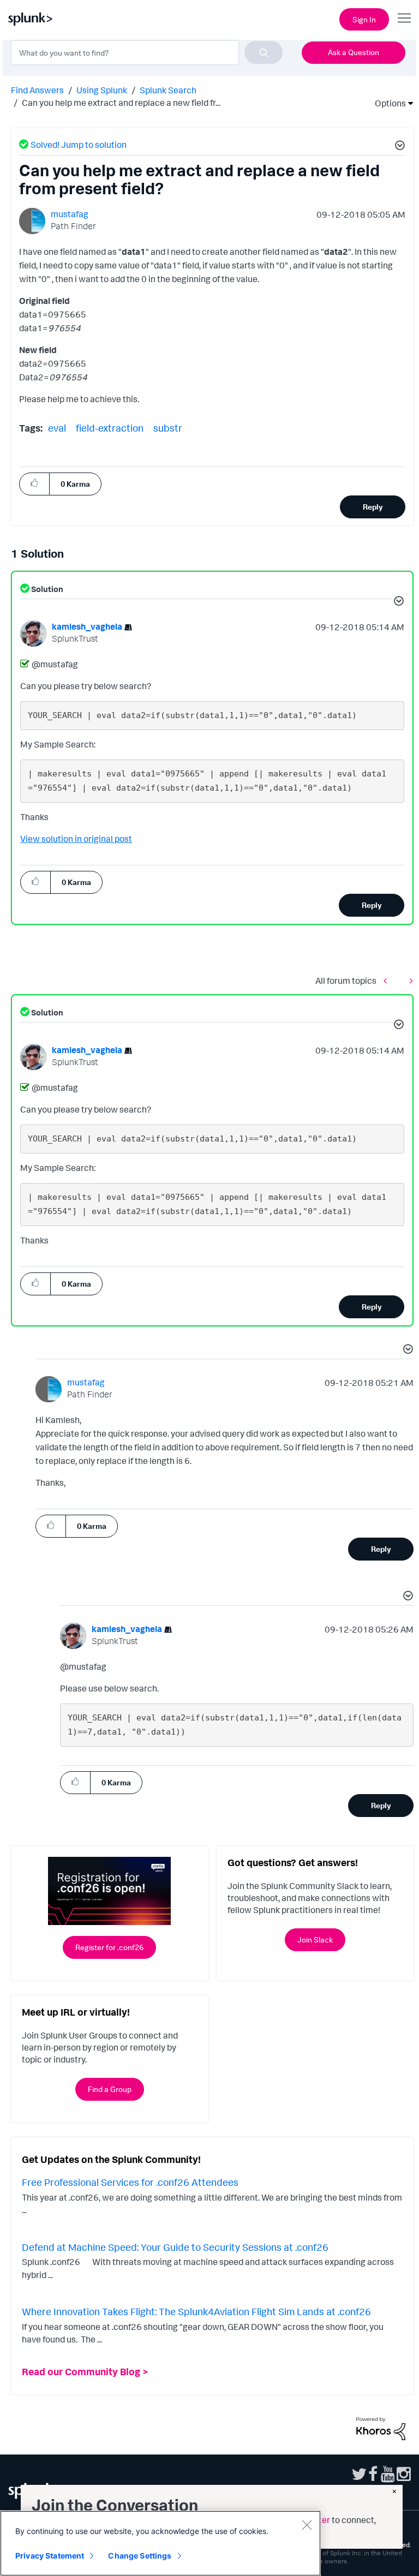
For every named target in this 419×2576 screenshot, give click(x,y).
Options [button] (387, 103)
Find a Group (110, 2089)
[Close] (307, 2525)
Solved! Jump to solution (79, 145)
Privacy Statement (50, 2556)
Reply (373, 507)
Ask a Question (354, 52)
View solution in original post (76, 839)
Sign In (364, 19)
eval (57, 428)
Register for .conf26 (109, 1947)
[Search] (264, 52)
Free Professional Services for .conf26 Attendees (130, 2182)
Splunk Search (168, 90)
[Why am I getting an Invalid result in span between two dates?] (388, 980)
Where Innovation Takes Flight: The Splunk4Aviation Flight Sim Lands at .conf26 (196, 2311)
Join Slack (315, 1940)
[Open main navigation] (404, 18)
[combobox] (147, 52)
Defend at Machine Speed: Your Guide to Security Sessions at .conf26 (175, 2247)
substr (168, 428)
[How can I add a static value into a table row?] (409, 980)
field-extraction (110, 428)
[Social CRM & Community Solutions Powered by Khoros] (381, 2428)
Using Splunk (102, 90)
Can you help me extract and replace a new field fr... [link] (121, 103)
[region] (160, 2543)
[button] (398, 147)
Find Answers (37, 90)
